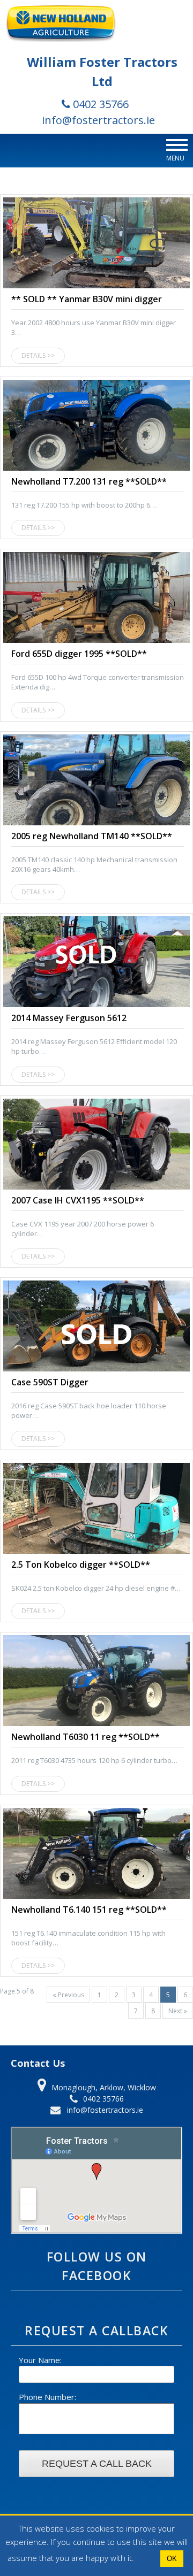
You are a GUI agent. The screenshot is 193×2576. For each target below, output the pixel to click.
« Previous (68, 1995)
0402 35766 (99, 104)
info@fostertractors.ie (98, 120)
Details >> (38, 355)
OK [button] (172, 2559)
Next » (178, 2011)
